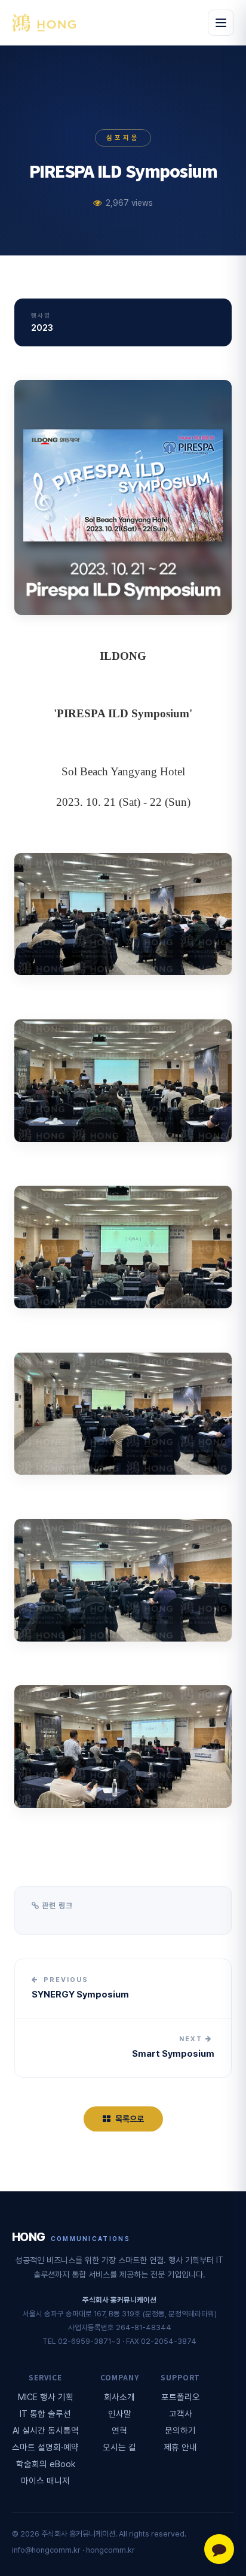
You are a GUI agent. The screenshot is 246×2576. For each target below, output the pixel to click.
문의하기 (180, 2430)
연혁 (119, 2430)
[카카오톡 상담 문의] (219, 2549)
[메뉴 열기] (221, 23)
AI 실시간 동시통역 (46, 2430)
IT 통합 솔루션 (45, 2414)
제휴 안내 (180, 2447)
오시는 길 (119, 2447)
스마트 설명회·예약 (45, 2447)
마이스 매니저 (45, 2481)
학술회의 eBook (46, 2464)
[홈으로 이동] (44, 23)
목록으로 (130, 2119)
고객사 (181, 2414)
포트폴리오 (181, 2397)
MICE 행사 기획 (46, 2397)
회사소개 (119, 2397)
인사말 (120, 2414)
